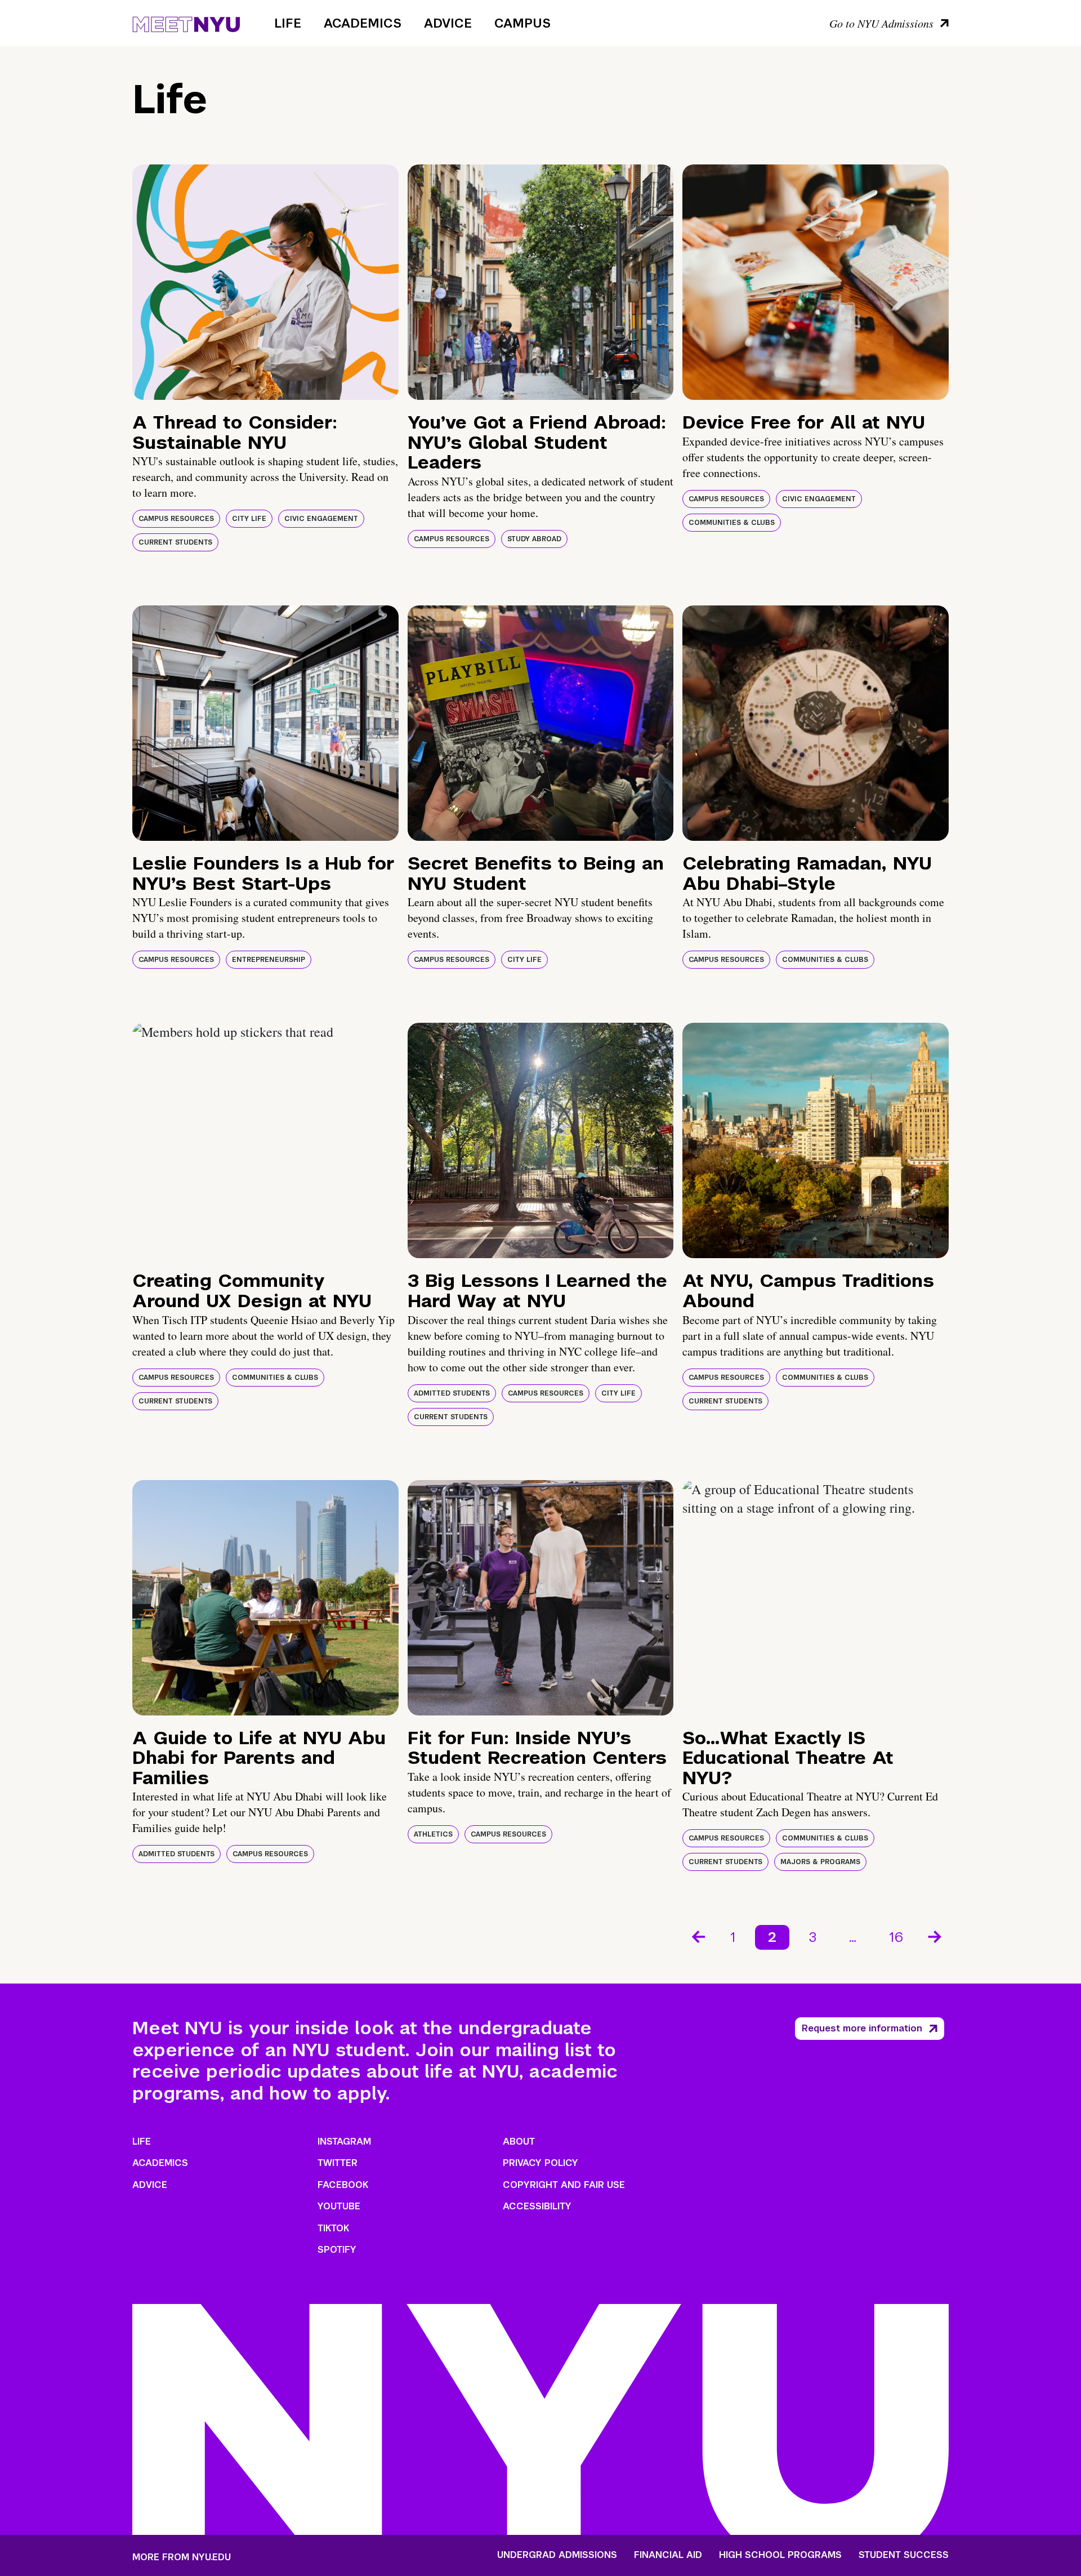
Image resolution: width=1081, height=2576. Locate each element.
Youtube (339, 2206)
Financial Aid (668, 2555)
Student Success (904, 2555)
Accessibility (537, 2206)
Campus (522, 23)
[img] (265, 282)
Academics (363, 23)
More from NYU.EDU (182, 2557)
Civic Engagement (321, 519)
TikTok (333, 2228)
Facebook (343, 2185)
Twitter (338, 2163)
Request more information (862, 2028)
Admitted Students (452, 1393)
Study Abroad (534, 539)
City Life (249, 519)
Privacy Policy (540, 2163)
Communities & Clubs (732, 523)
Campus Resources (176, 519)
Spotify (337, 2250)
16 (896, 1937)
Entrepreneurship (269, 960)
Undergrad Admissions (557, 2555)
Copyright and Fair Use (564, 2185)
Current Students (175, 542)
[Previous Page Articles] (698, 1936)
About (519, 2142)
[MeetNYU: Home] (186, 23)
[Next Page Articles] (936, 1936)
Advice (448, 23)
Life (288, 23)
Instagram (344, 2142)
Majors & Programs (820, 1862)
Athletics (433, 1834)
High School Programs (780, 2555)
